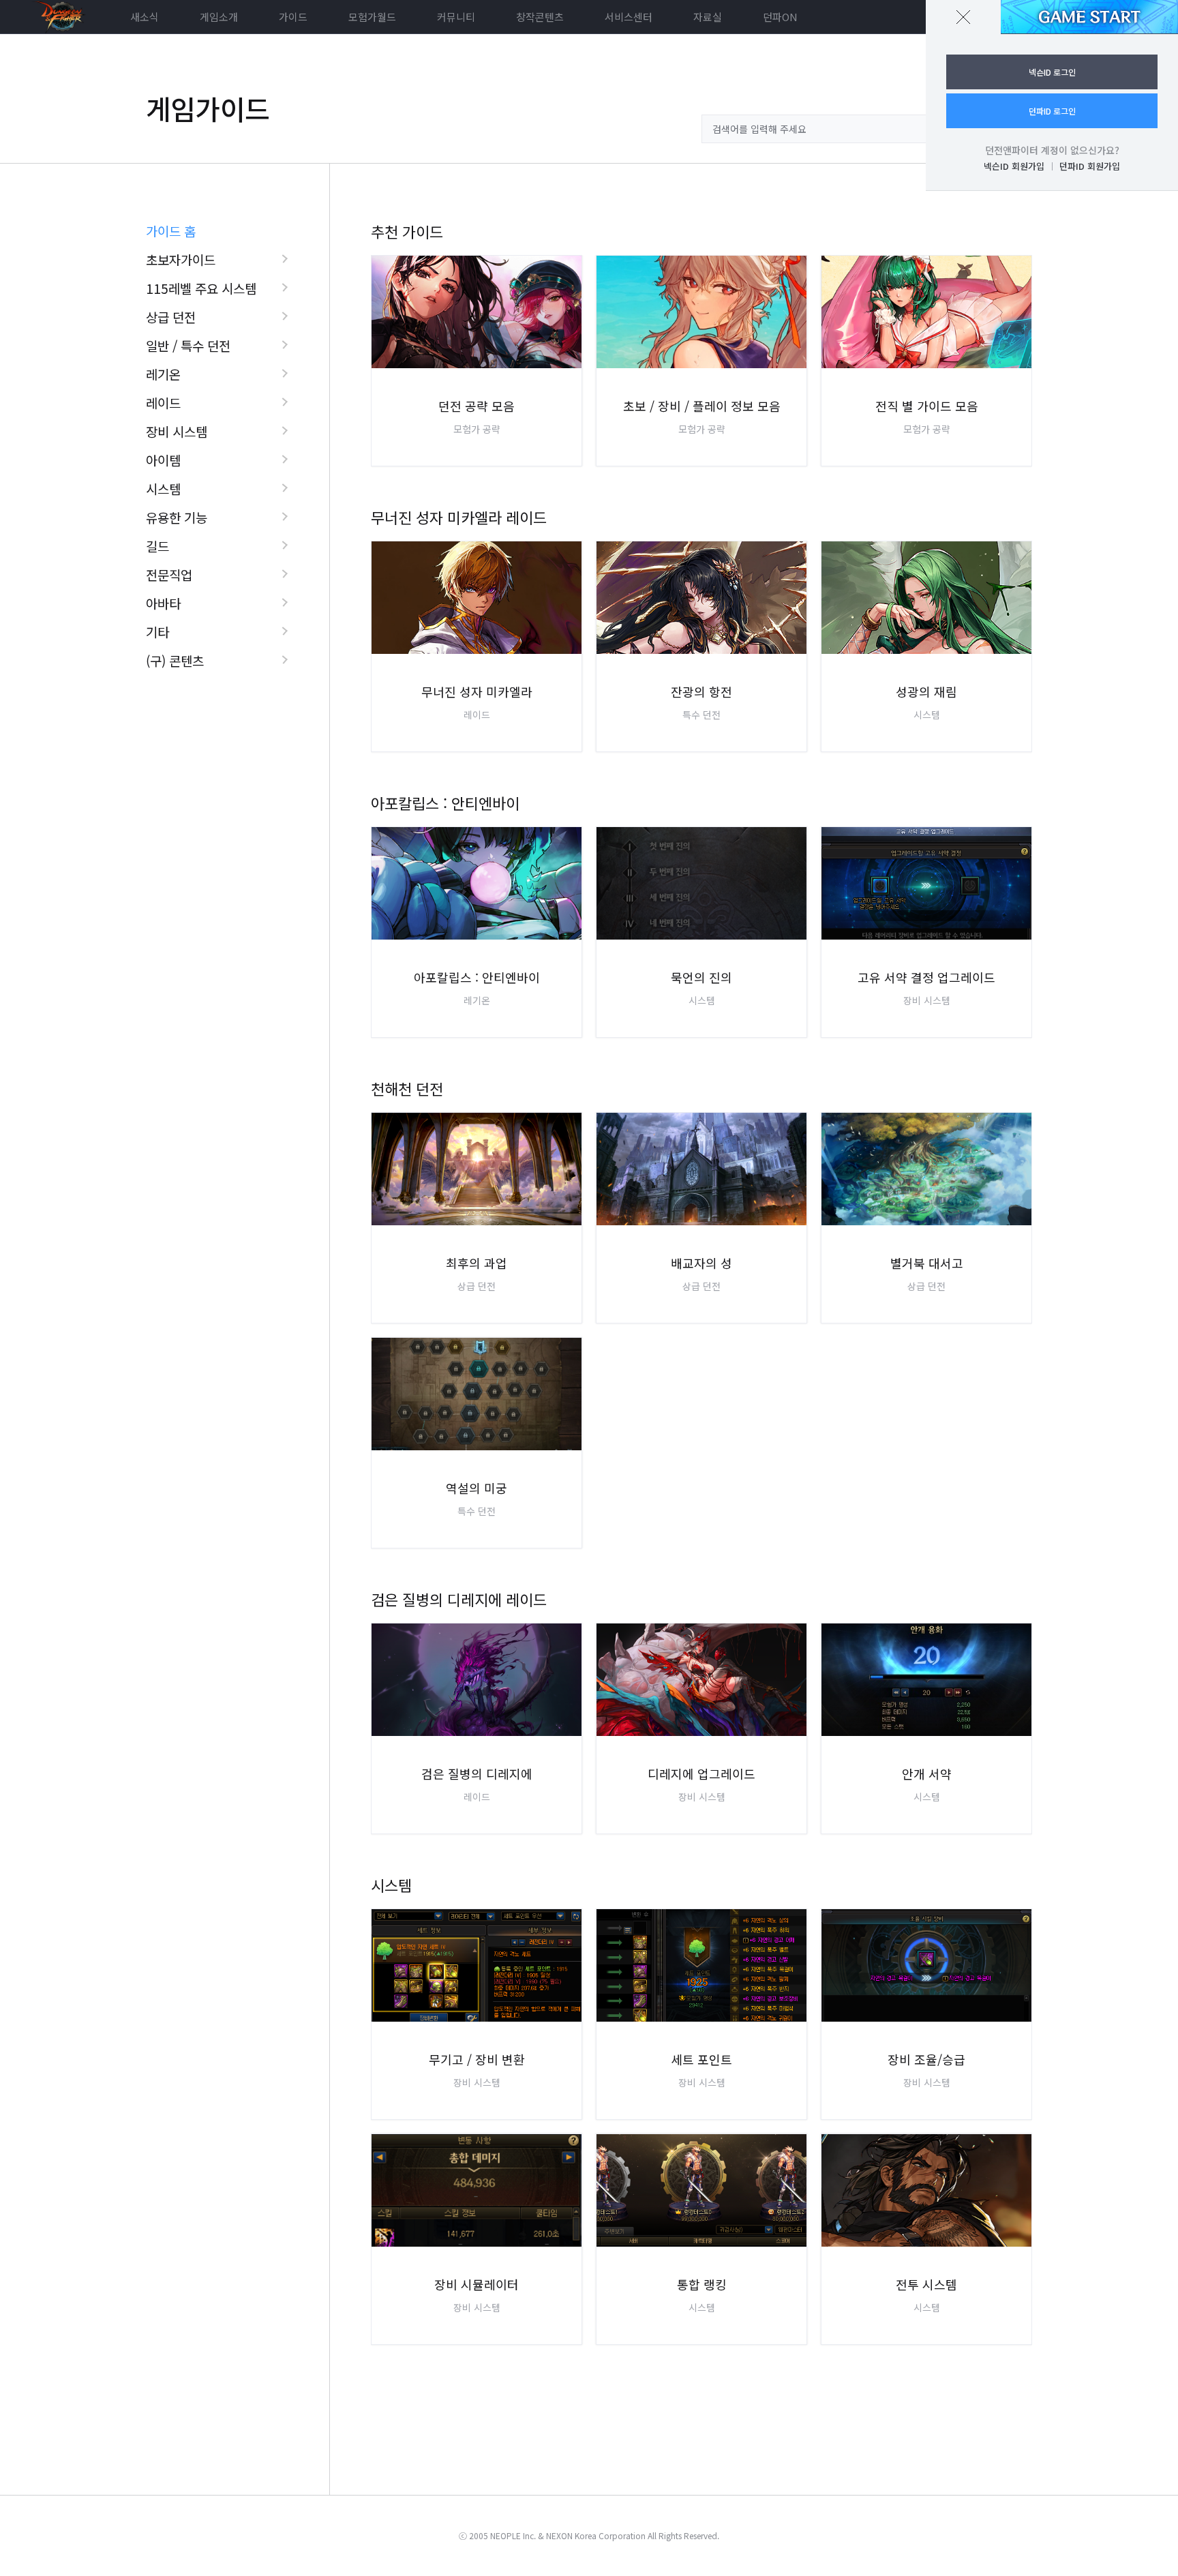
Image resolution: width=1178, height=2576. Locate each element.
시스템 (163, 489)
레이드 (163, 403)
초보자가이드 (181, 259)
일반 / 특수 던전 (188, 345)
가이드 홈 (171, 231)
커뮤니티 (456, 17)
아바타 (163, 603)
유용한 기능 (177, 517)
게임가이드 (208, 108)
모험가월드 (372, 17)
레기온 (163, 374)
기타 (157, 632)
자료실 (708, 17)
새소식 (145, 17)
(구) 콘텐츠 (175, 660)
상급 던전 (171, 317)
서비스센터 (629, 17)
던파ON (780, 17)
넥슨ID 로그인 (1052, 72)
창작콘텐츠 (540, 17)
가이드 (293, 17)
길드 (157, 546)
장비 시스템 (177, 431)
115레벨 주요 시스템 (201, 288)
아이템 (163, 460)
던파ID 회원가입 (1090, 166)
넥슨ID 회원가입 (1014, 166)
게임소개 (219, 17)
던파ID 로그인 (1052, 111)
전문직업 (169, 574)
